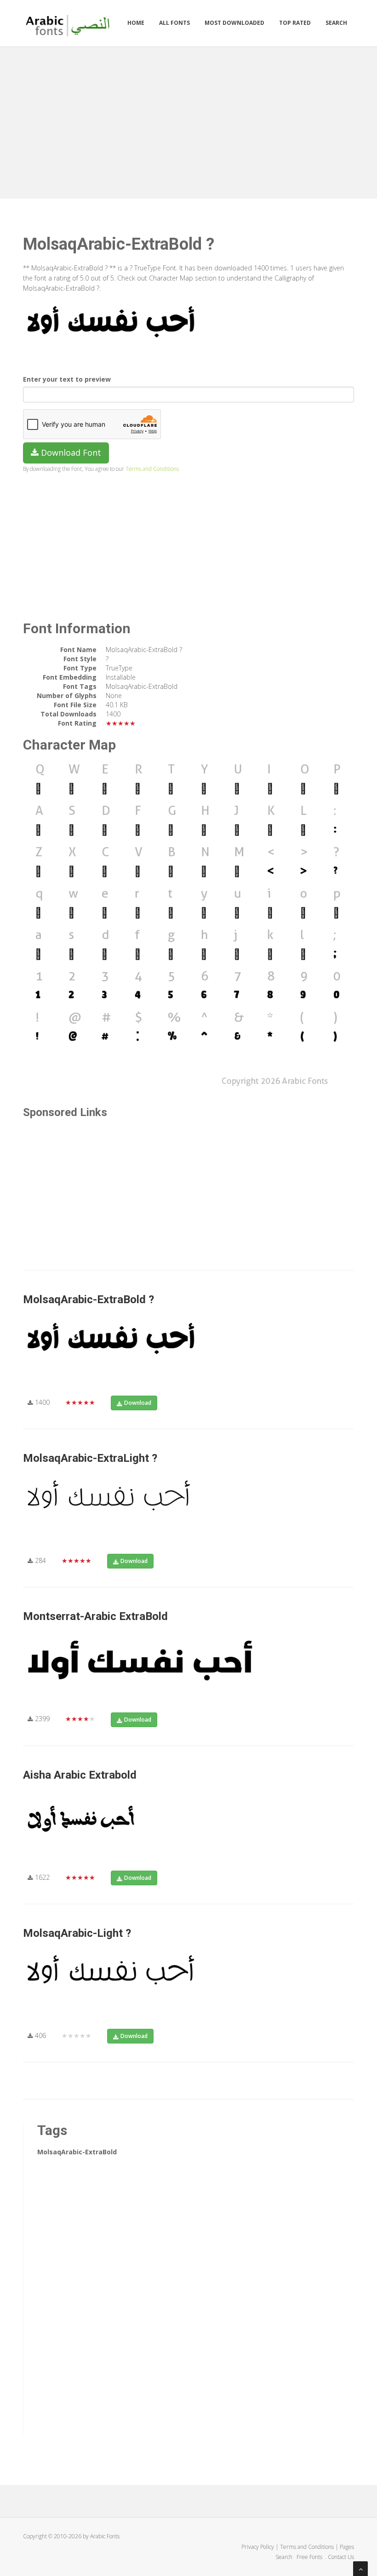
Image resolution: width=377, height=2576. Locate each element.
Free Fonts (310, 2557)
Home (136, 23)
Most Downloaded (234, 23)
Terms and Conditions (152, 469)
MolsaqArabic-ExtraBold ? (89, 1299)
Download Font (70, 452)
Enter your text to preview (67, 379)
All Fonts (174, 23)
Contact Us (341, 2557)
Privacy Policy (258, 2547)
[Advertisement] (188, 120)
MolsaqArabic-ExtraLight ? (90, 1458)
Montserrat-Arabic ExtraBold (95, 1616)
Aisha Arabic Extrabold (80, 1775)
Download (138, 1403)
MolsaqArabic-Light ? (77, 1933)
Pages (347, 2547)
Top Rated (295, 23)
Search (336, 23)
